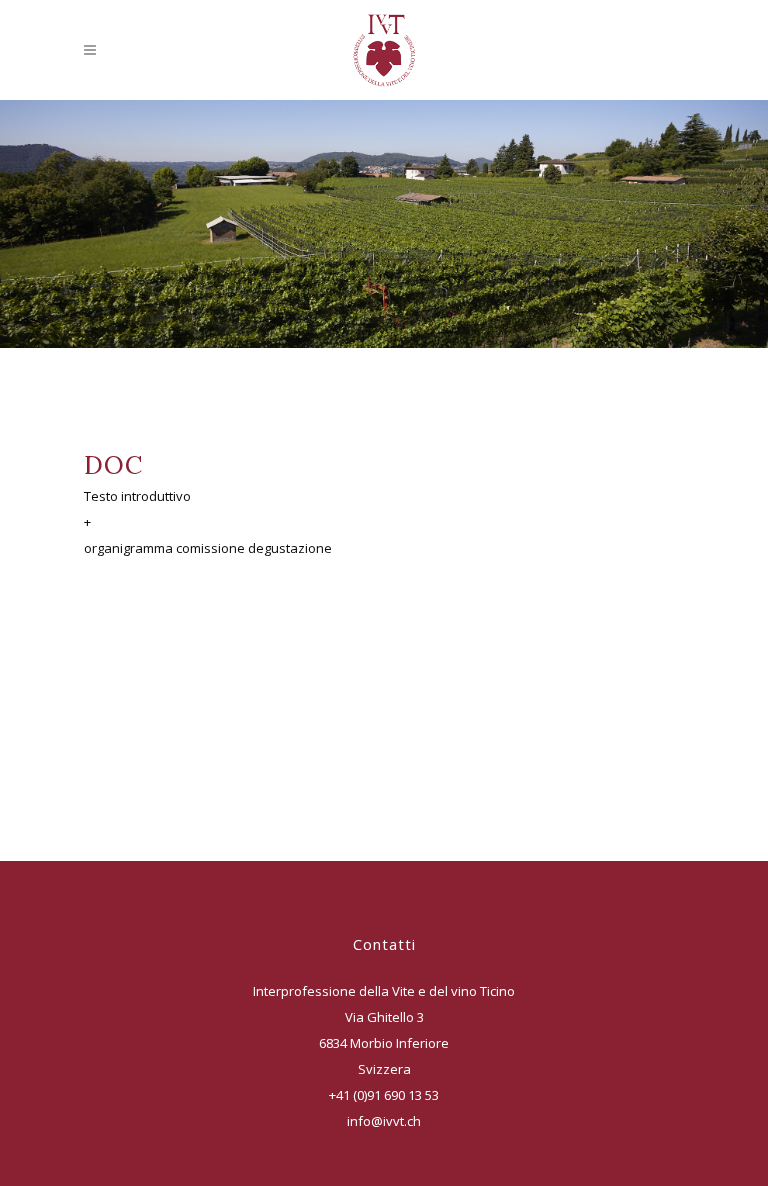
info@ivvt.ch (384, 1121)
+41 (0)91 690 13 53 (384, 1095)
